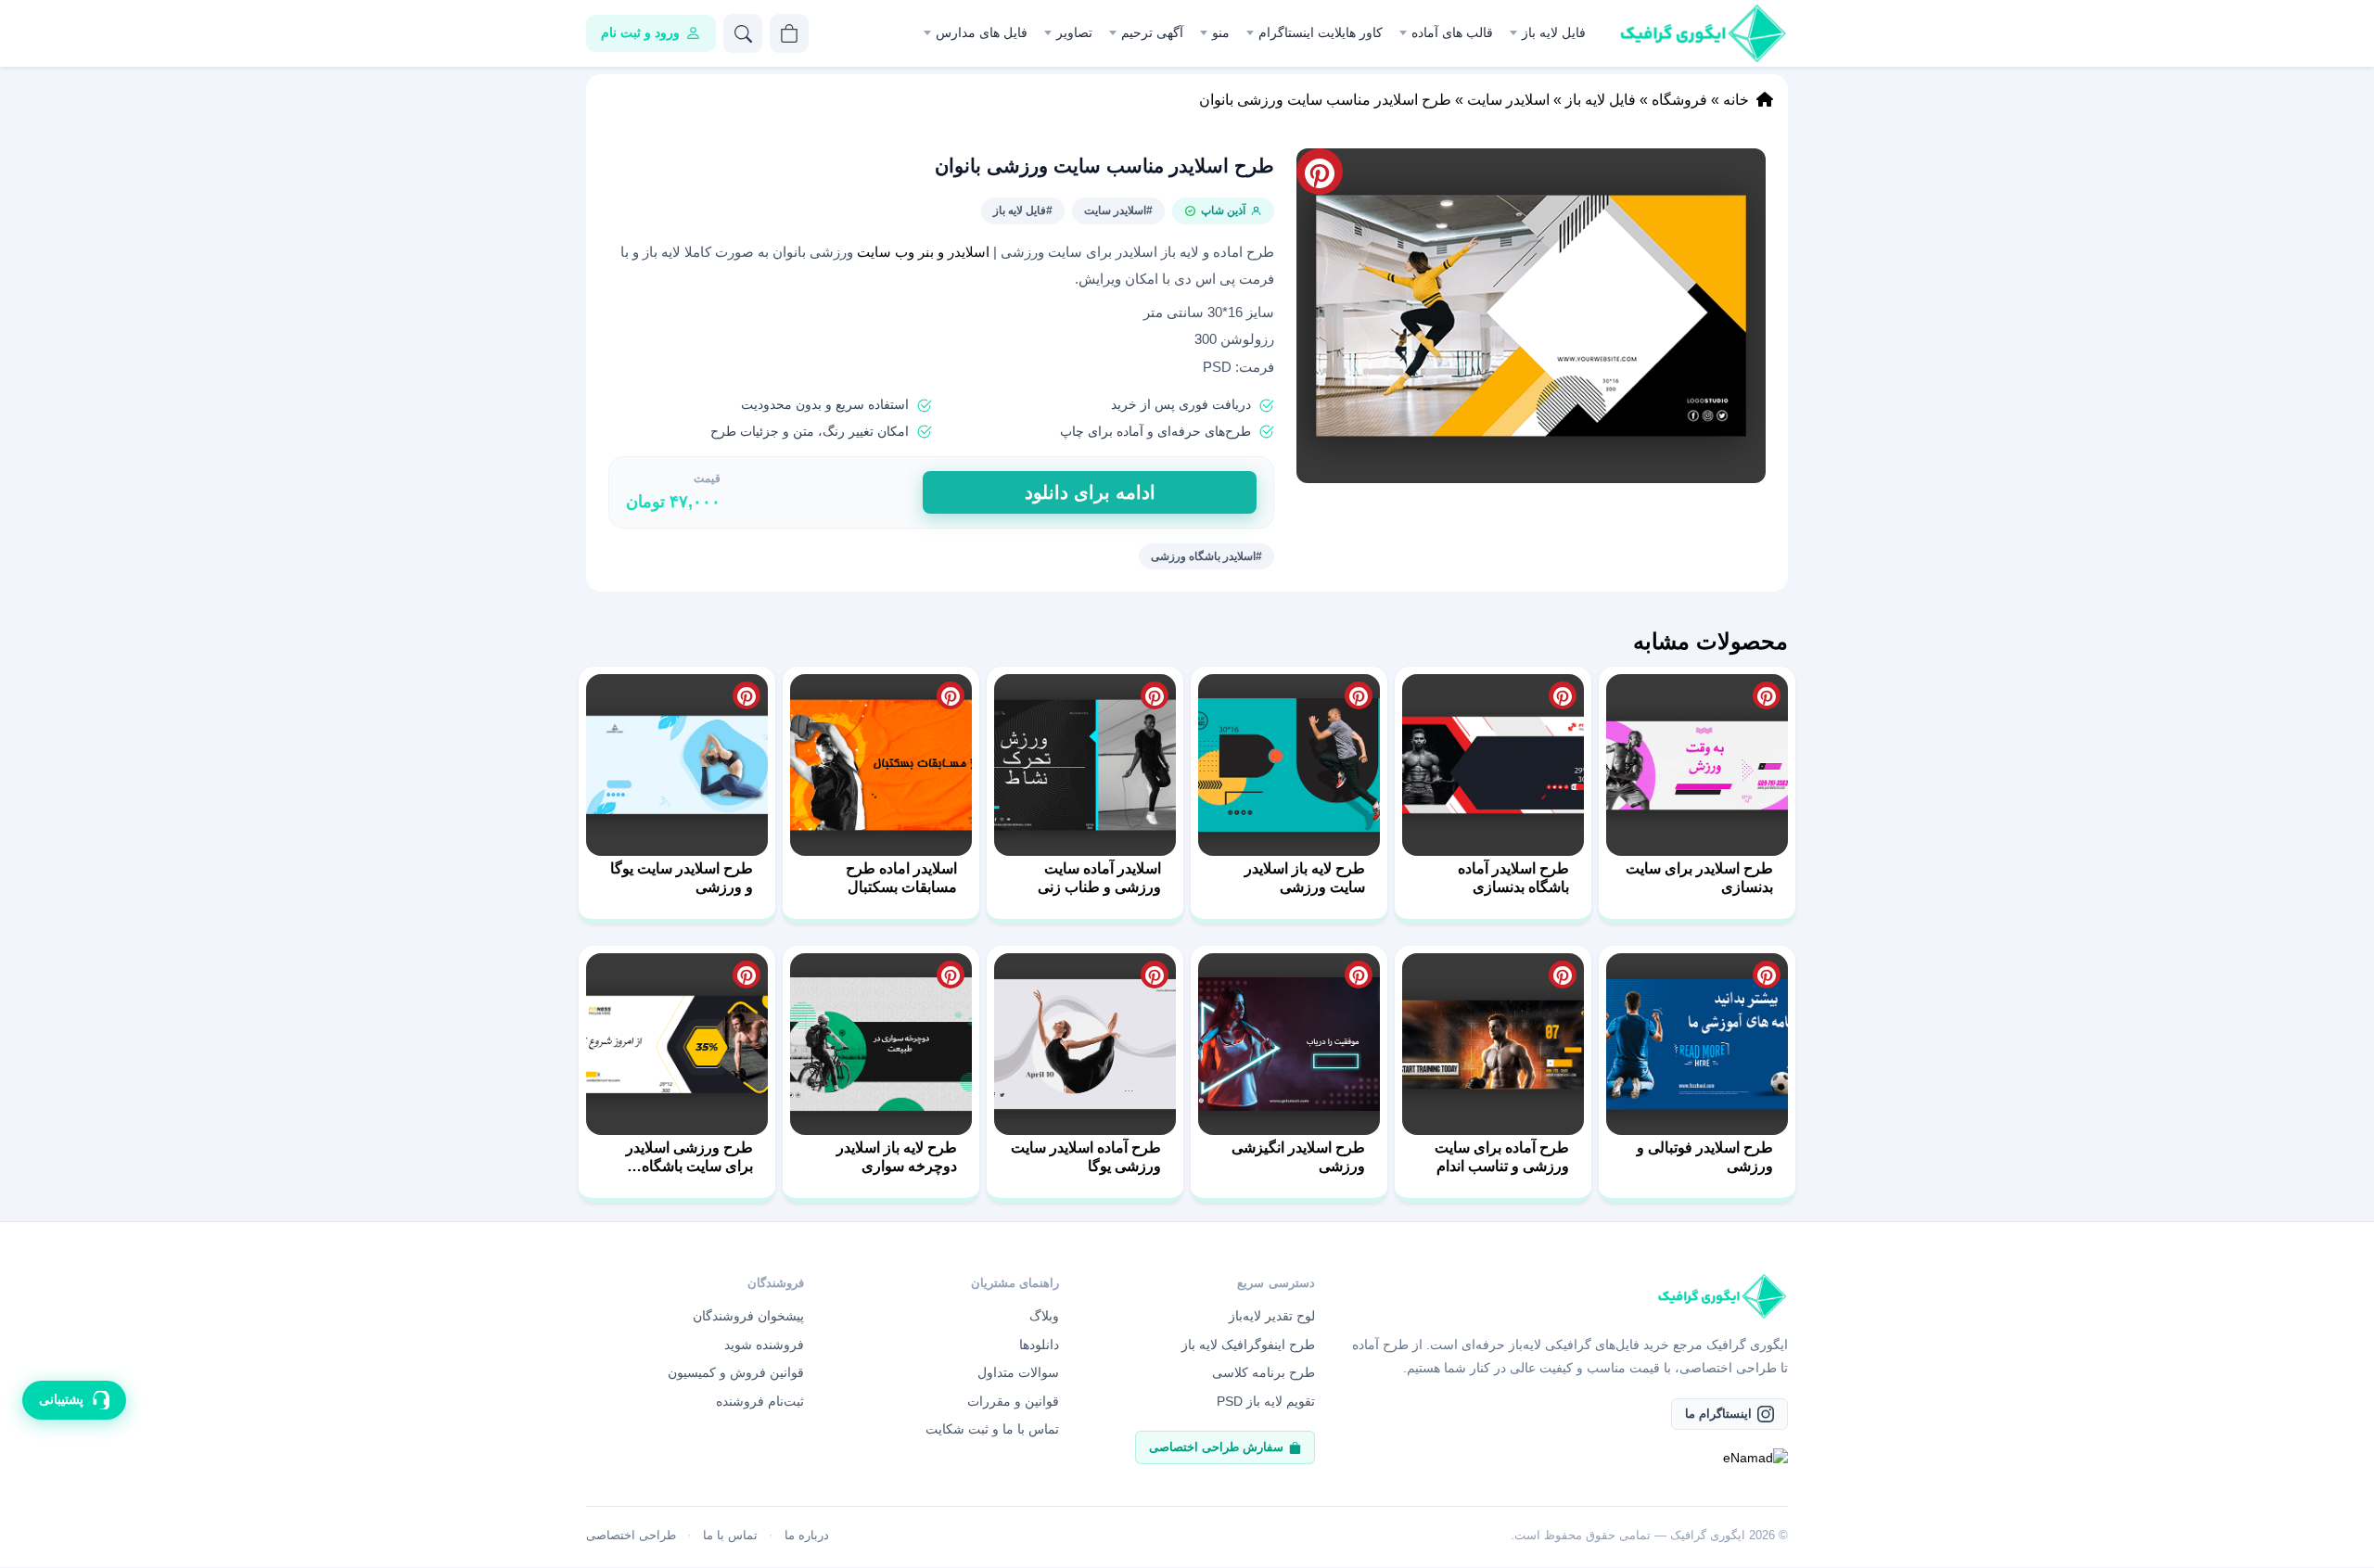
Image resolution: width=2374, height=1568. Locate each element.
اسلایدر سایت (1508, 100)
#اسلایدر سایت (1118, 210)
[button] (1531, 316)
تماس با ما (730, 1535)
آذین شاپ (1223, 210)
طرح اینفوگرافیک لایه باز (1248, 1345)
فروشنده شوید (764, 1345)
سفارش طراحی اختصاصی (1216, 1447)
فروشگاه (1679, 100)
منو (1221, 32)
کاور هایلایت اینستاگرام (1321, 32)
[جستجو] (743, 33)
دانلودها (1039, 1345)
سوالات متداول (1018, 1372)
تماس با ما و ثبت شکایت (992, 1429)
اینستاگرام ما (1718, 1414)
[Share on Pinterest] (1767, 695)
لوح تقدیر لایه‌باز (1272, 1316)
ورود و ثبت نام (640, 32)
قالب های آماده (1452, 32)
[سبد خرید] (789, 33)
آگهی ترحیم (1152, 32)
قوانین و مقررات (1013, 1401)
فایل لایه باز (1554, 32)
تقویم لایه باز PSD (1266, 1401)
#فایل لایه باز (1023, 210)
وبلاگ (1044, 1316)
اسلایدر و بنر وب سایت (925, 252)
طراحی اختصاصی (631, 1535)
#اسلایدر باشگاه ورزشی (1206, 556)
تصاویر (1074, 32)
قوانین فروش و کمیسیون (736, 1372)
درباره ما (807, 1535)
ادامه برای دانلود (1090, 492)
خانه (1736, 100)
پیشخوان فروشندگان (748, 1316)
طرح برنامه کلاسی (1264, 1372)
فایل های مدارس (982, 32)
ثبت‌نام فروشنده (760, 1401)
